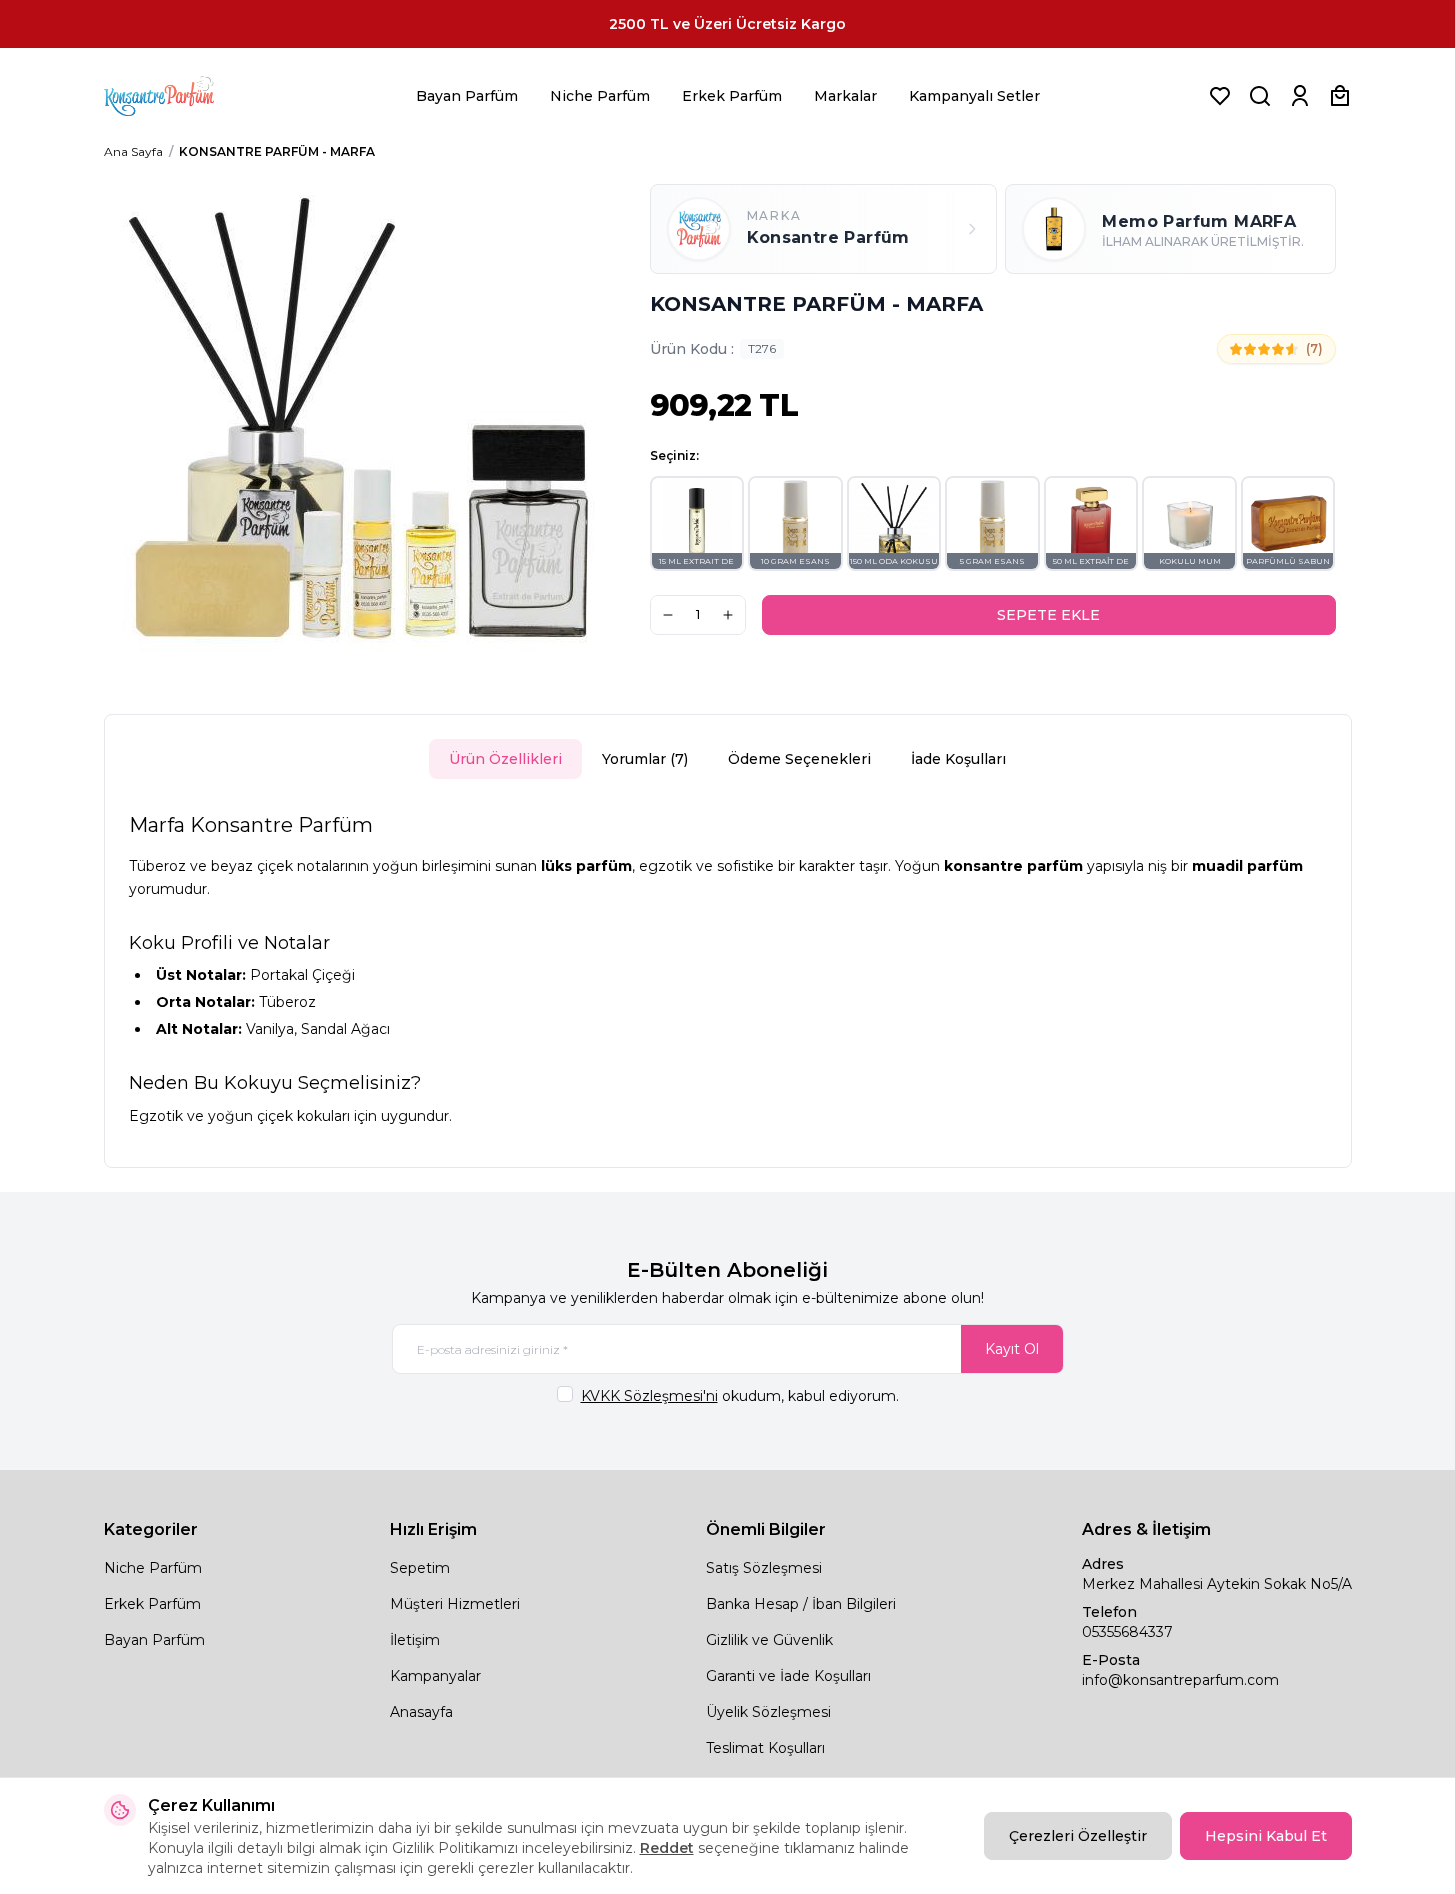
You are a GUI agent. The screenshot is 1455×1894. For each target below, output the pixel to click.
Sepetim (420, 1568)
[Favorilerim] (1220, 96)
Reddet (667, 1848)
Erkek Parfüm (732, 96)
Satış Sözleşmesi (764, 1568)
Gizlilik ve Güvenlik (769, 1640)
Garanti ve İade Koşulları (788, 1676)
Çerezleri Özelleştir (1078, 1836)
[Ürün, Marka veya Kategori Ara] (1260, 96)
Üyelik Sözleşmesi (768, 1712)
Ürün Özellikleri (505, 759)
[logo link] (184, 96)
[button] (697, 523)
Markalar (845, 96)
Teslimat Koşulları (765, 1748)
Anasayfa (421, 1712)
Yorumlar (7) (645, 759)
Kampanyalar (435, 1676)
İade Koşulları (958, 759)
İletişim (415, 1640)
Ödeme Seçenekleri (799, 759)
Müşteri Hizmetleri (455, 1604)
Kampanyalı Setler (974, 96)
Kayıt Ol (1012, 1349)
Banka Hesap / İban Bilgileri (801, 1604)
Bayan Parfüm (467, 96)
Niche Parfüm (600, 96)
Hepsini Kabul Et (1266, 1836)
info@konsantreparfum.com (1180, 1680)
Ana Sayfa (133, 151)
